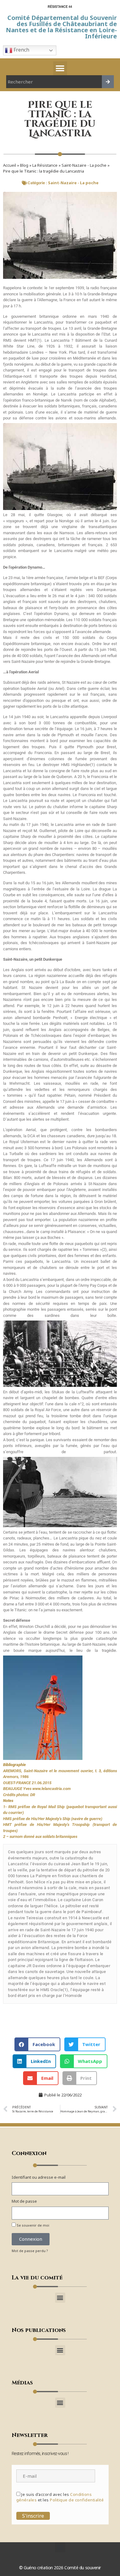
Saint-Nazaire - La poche (84, 165)
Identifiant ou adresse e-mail (39, 2177)
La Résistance (45, 165)
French (21, 50)
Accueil (10, 165)
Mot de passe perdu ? (30, 2251)
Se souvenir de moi (32, 2225)
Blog (24, 165)
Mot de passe (24, 2201)
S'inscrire (33, 2516)
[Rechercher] (108, 82)
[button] (60, 68)
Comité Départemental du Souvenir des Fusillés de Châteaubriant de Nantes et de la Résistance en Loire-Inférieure (61, 27)
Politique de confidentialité (77, 2500)
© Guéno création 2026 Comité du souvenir (60, 2568)
